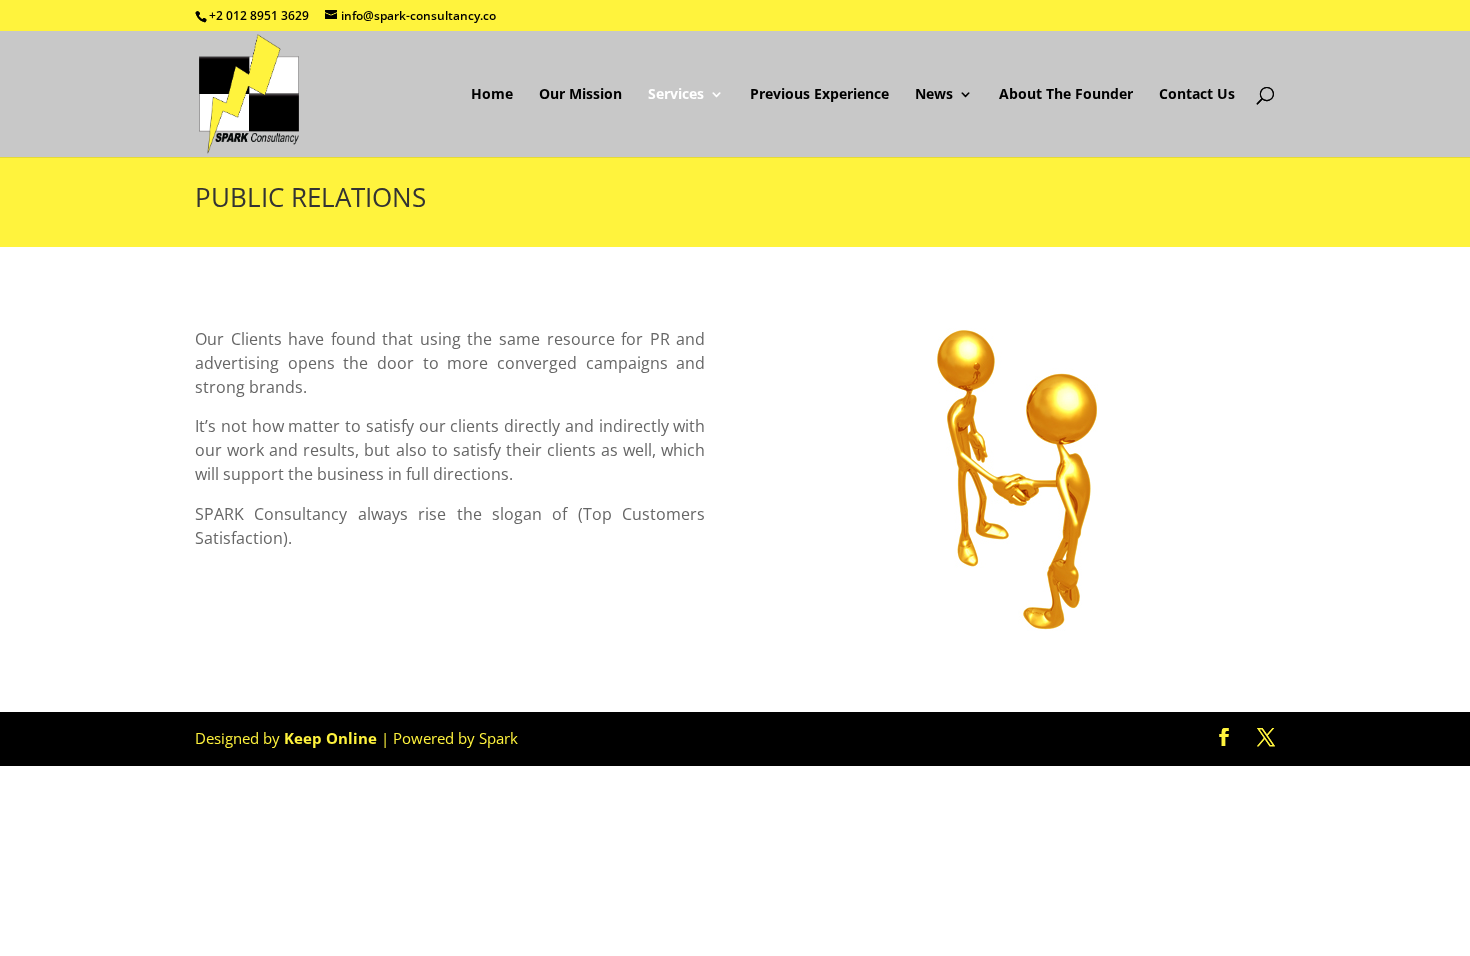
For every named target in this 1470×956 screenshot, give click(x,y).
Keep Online (330, 738)
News (934, 95)
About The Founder (1066, 95)
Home (492, 95)
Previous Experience (819, 95)
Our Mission (580, 95)
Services (676, 95)
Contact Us (1197, 95)
